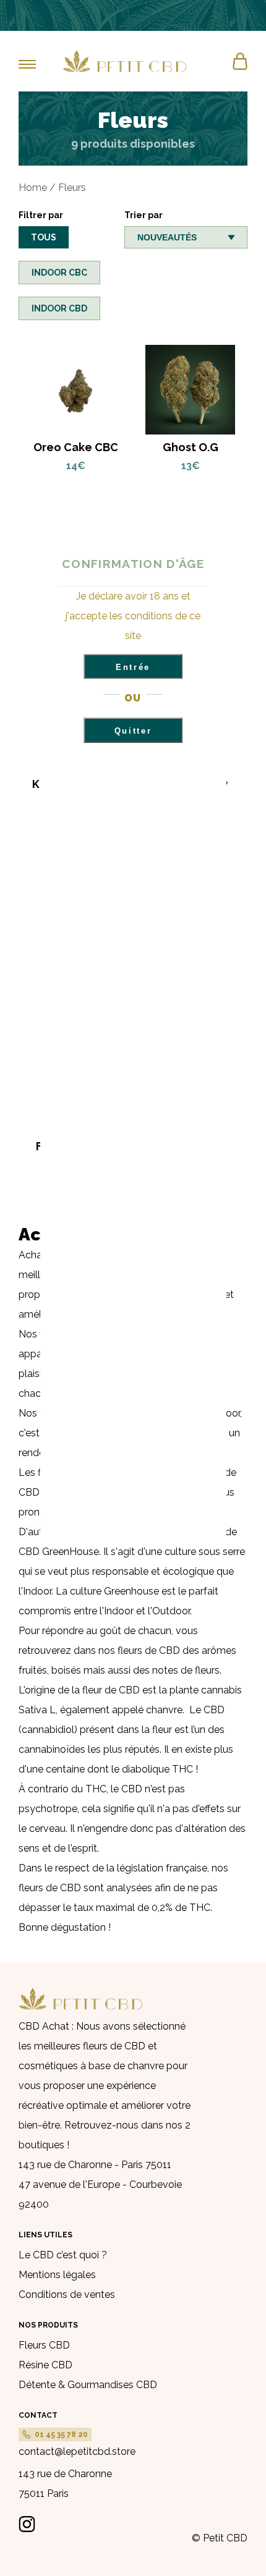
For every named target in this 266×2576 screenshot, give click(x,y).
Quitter (133, 731)
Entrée (133, 667)
